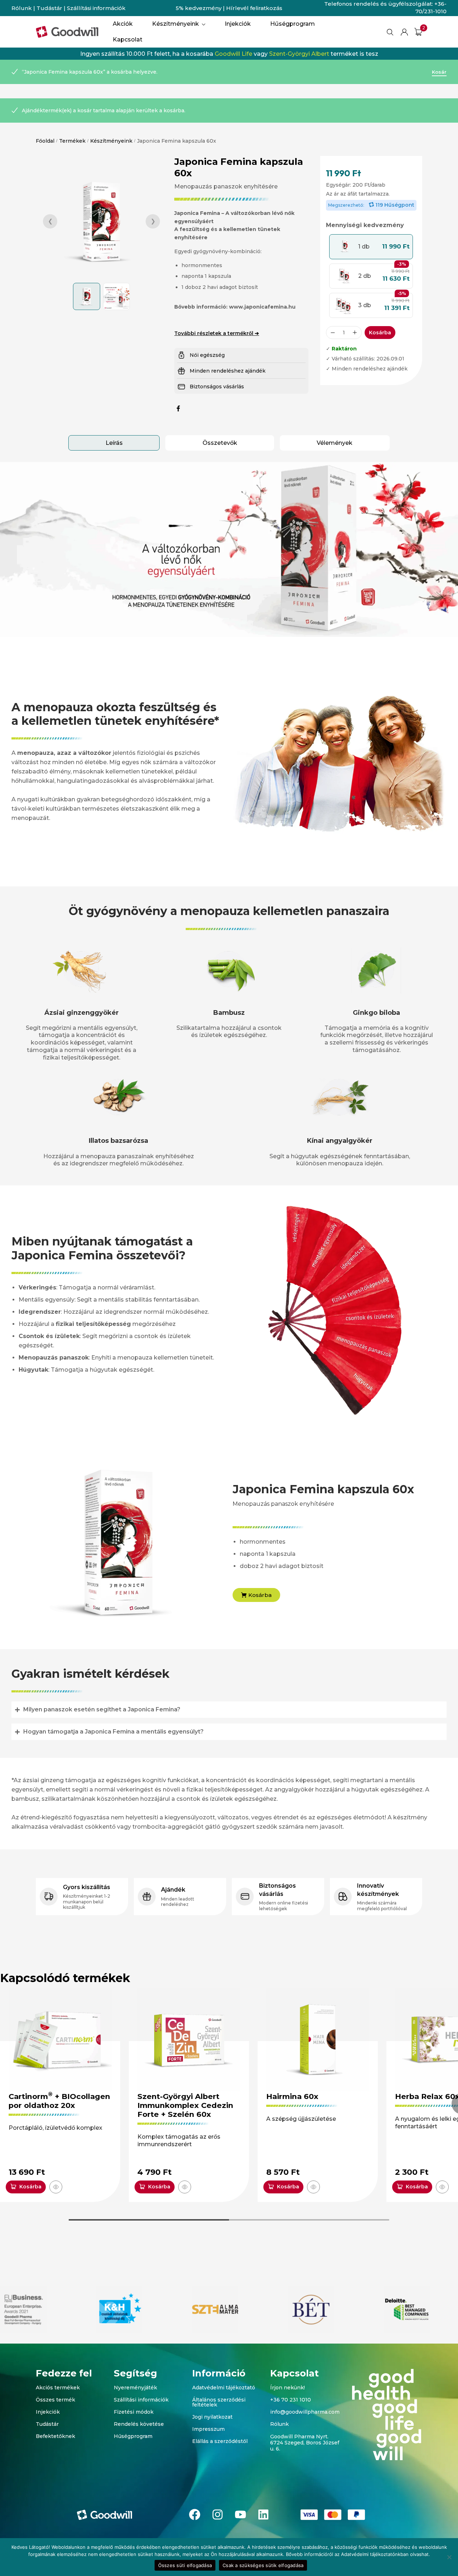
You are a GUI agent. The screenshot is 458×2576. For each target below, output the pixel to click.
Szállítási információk (96, 8)
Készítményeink (111, 141)
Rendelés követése (139, 2424)
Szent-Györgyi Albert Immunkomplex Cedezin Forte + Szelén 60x (185, 2105)
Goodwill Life (233, 54)
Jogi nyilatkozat (212, 2417)
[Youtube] (240, 2514)
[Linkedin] (263, 2514)
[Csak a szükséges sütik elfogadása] (449, 2557)
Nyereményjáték (135, 2388)
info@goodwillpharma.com (305, 2412)
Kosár (439, 72)
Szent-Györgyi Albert (299, 54)
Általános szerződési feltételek (219, 2402)
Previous (50, 221)
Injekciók (48, 2412)
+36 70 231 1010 (291, 2400)
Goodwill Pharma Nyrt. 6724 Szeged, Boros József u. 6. (305, 2443)
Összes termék (55, 2400)
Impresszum (208, 2429)
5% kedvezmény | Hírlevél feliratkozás (229, 8)
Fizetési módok (134, 2412)
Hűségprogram (133, 2436)
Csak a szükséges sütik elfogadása (263, 2565)
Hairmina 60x (292, 2096)
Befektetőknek (55, 2436)
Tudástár (49, 8)
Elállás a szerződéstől (220, 2441)
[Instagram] (218, 2514)
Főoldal (45, 141)
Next (153, 221)
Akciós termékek (58, 2388)
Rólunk (22, 8)
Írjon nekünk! (288, 2388)
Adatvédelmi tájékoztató (224, 2388)
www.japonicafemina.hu (262, 307)
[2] (418, 32)
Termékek (72, 141)
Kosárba (380, 333)
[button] (371, 247)
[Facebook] (195, 2514)
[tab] (114, 443)
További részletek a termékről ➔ (217, 333)
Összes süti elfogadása (185, 2565)
